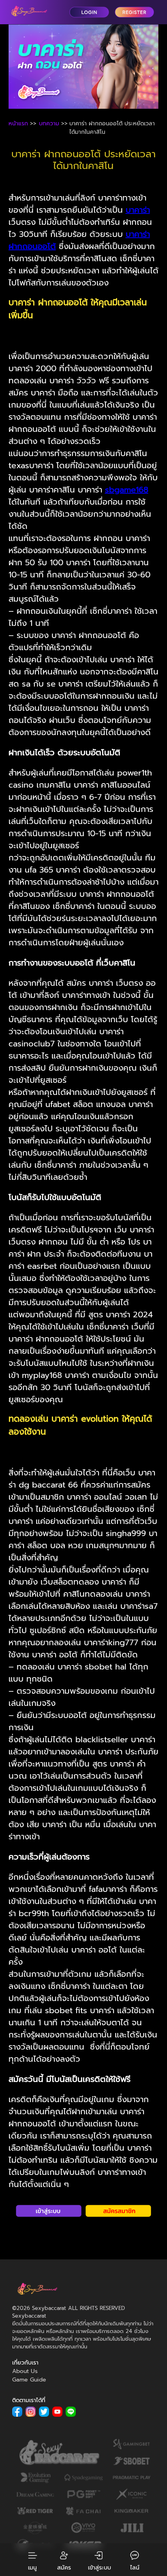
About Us (25, 2371)
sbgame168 (127, 490)
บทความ (49, 124)
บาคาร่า (138, 210)
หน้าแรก (18, 124)
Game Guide (29, 2380)
